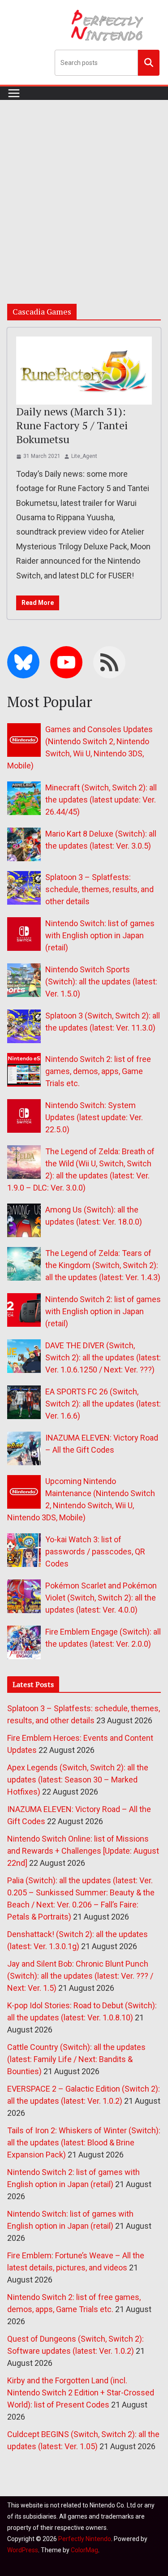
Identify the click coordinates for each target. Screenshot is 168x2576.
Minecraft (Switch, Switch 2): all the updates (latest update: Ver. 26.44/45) (101, 800)
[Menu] (14, 93)
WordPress (23, 2550)
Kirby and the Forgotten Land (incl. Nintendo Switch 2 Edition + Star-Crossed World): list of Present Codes (81, 2393)
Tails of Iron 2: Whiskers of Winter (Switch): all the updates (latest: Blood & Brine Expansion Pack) (84, 2142)
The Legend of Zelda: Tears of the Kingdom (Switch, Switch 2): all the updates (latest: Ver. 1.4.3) (103, 1265)
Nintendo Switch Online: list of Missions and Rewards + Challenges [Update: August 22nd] (83, 1851)
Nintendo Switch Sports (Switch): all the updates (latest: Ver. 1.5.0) (101, 982)
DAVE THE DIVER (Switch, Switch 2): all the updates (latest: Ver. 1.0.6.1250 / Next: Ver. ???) (103, 1357)
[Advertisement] (84, 188)
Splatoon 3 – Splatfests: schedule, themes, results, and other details (99, 889)
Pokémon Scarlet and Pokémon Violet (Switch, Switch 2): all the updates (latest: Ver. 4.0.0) (101, 1598)
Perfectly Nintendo (85, 2539)
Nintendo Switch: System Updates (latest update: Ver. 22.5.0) (94, 1117)
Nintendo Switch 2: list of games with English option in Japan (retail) (103, 1311)
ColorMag (84, 2550)
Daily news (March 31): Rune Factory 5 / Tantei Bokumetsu (72, 425)
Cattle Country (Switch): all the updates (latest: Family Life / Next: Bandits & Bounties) (76, 2059)
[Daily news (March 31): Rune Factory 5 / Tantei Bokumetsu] (84, 371)
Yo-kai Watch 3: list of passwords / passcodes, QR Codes (95, 1551)
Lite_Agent (84, 456)
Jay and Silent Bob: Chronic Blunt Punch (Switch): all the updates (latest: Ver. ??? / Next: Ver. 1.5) (80, 1976)
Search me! (149, 62)
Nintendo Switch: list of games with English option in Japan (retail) (100, 935)
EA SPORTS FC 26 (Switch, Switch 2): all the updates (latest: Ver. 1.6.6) (103, 1404)
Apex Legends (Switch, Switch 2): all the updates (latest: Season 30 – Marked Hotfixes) (78, 1780)
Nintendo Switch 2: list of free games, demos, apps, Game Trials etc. (98, 1071)
